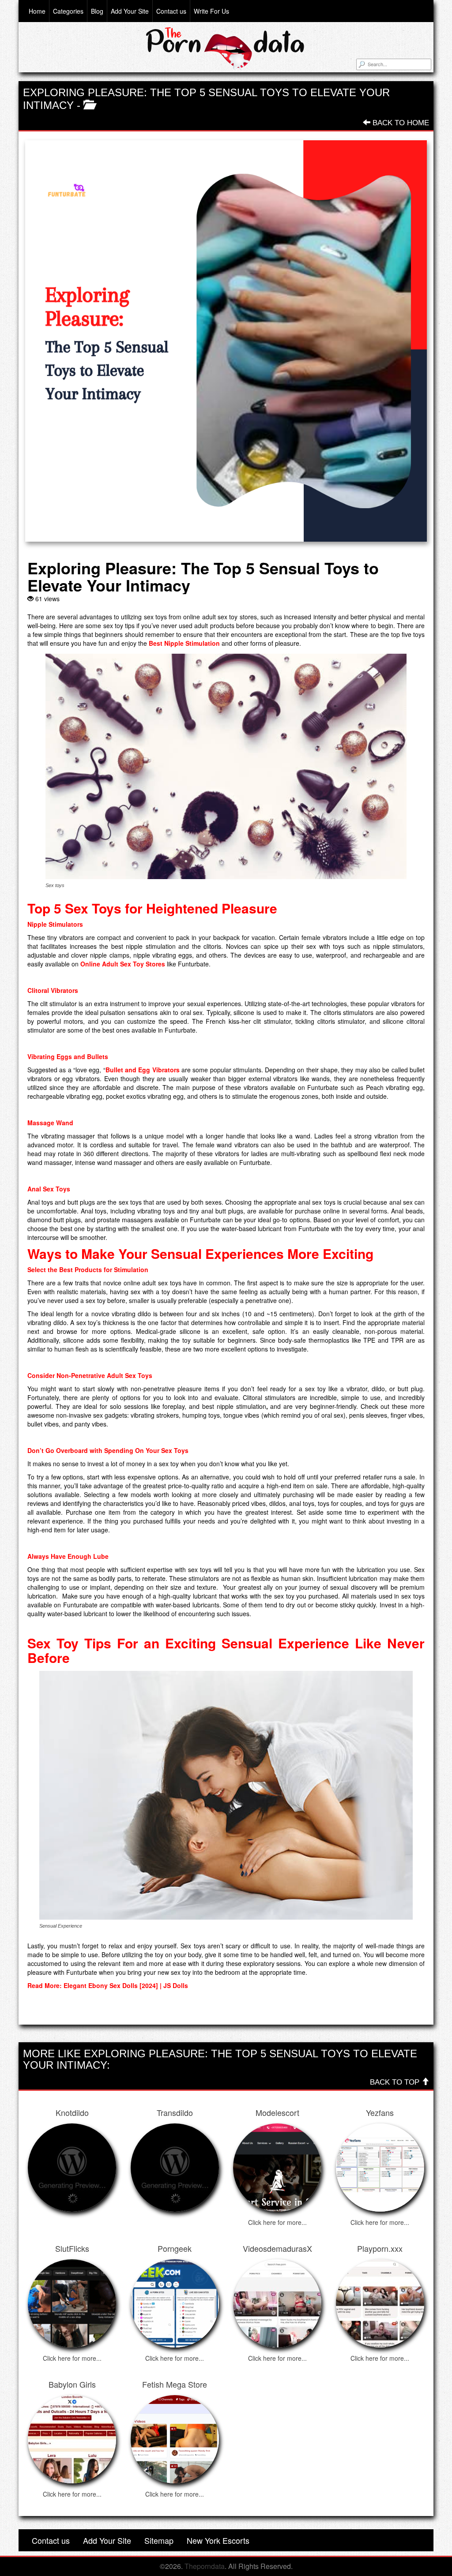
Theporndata (205, 2566)
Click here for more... (277, 2222)
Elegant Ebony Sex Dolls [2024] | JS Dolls (125, 1985)
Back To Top (396, 2082)
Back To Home (400, 123)
